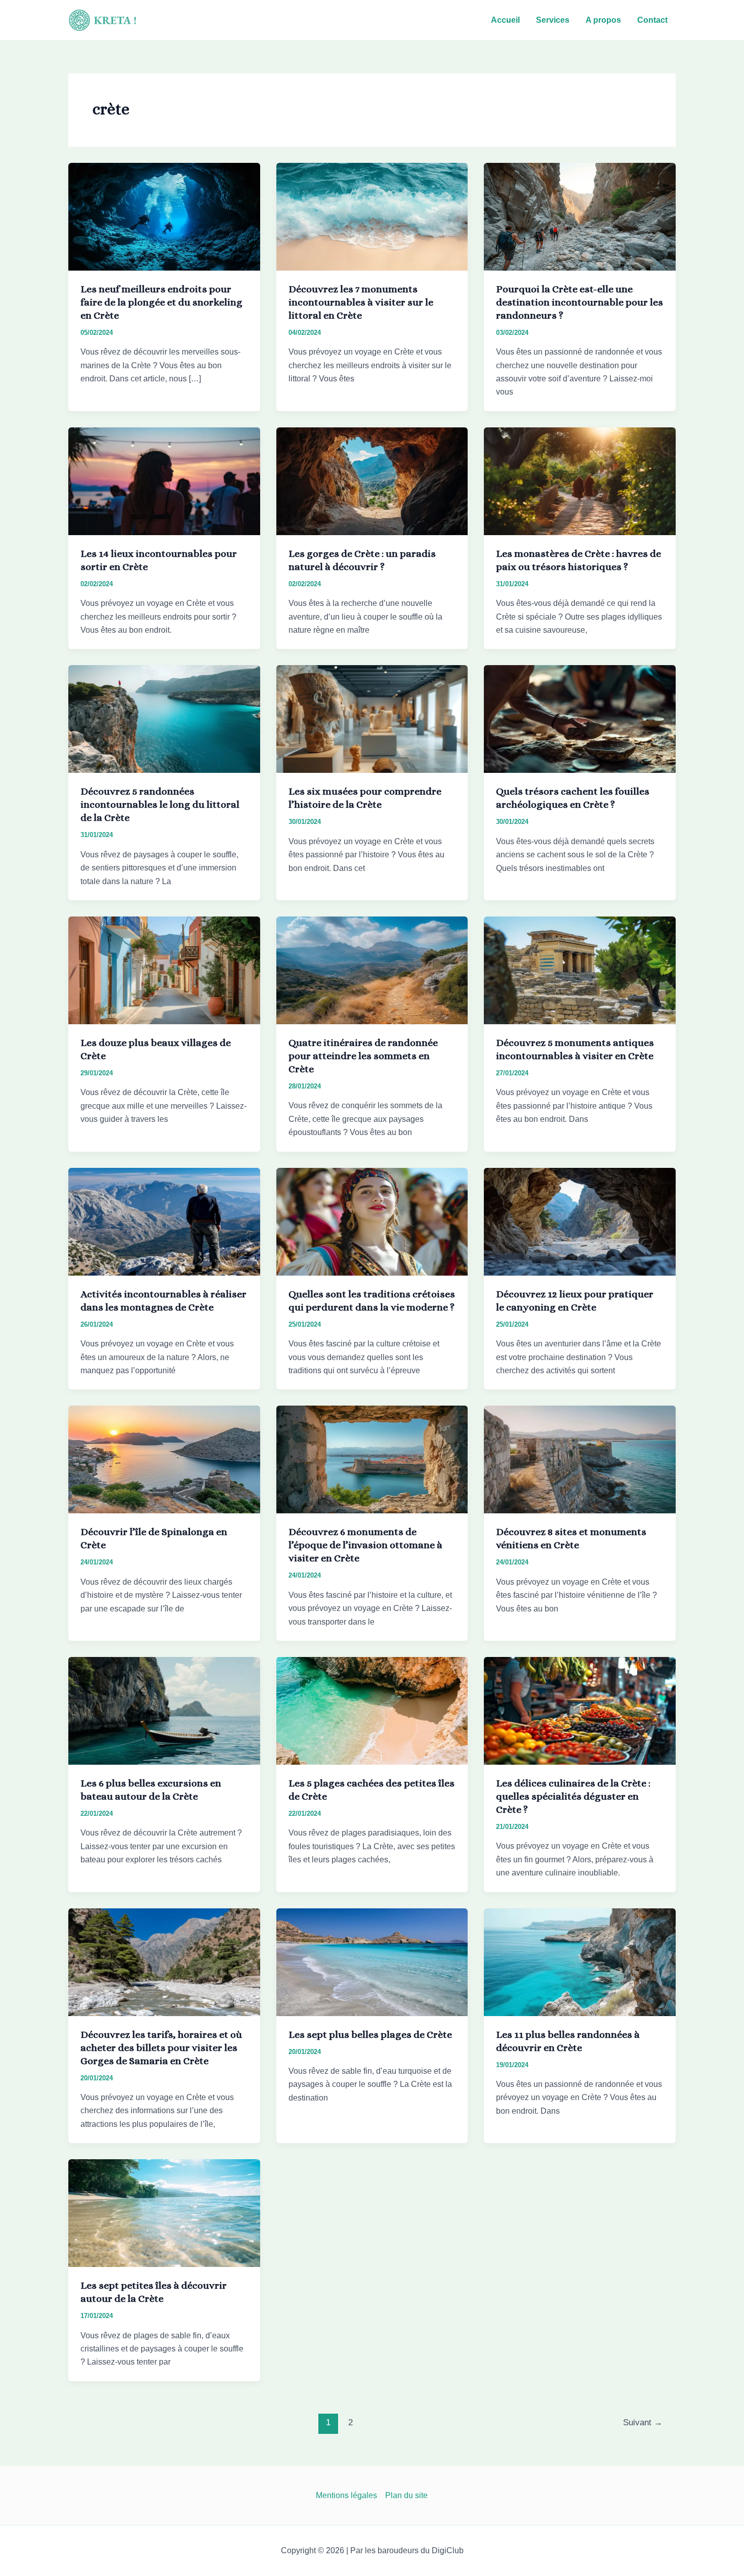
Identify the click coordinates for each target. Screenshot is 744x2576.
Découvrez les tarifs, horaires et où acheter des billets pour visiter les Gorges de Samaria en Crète (161, 2048)
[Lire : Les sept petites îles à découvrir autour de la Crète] (164, 2213)
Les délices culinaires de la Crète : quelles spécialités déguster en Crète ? (573, 1796)
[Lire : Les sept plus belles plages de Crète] (372, 1961)
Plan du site (406, 2495)
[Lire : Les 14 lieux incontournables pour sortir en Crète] (164, 481)
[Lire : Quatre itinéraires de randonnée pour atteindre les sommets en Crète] (372, 970)
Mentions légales (346, 2495)
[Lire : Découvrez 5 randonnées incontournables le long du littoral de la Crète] (164, 718)
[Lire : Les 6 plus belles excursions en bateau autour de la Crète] (164, 1710)
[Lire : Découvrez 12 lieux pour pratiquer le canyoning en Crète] (580, 1221)
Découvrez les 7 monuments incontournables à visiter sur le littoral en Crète (361, 302)
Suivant (643, 2422)
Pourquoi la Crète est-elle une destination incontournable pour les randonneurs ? (580, 302)
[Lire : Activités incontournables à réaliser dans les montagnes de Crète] (164, 1221)
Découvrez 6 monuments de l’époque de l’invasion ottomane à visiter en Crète (365, 1545)
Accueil (505, 20)
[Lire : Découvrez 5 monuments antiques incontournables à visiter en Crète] (580, 970)
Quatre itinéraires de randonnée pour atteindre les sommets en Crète (363, 1056)
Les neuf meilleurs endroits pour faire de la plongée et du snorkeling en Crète (161, 302)
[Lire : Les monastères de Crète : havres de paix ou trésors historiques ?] (580, 481)
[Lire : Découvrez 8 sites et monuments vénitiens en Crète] (580, 1459)
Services (553, 20)
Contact (652, 20)
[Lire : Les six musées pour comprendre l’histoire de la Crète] (372, 718)
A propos (603, 20)
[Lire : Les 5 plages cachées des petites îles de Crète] (372, 1710)
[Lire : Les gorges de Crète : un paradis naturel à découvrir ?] (372, 481)
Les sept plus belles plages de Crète (370, 2035)
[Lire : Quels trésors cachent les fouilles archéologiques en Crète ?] (580, 718)
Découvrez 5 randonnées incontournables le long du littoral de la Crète (160, 804)
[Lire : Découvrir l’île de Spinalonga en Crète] (164, 1459)
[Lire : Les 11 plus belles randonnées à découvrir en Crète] (580, 1961)
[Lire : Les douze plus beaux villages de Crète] (164, 970)
